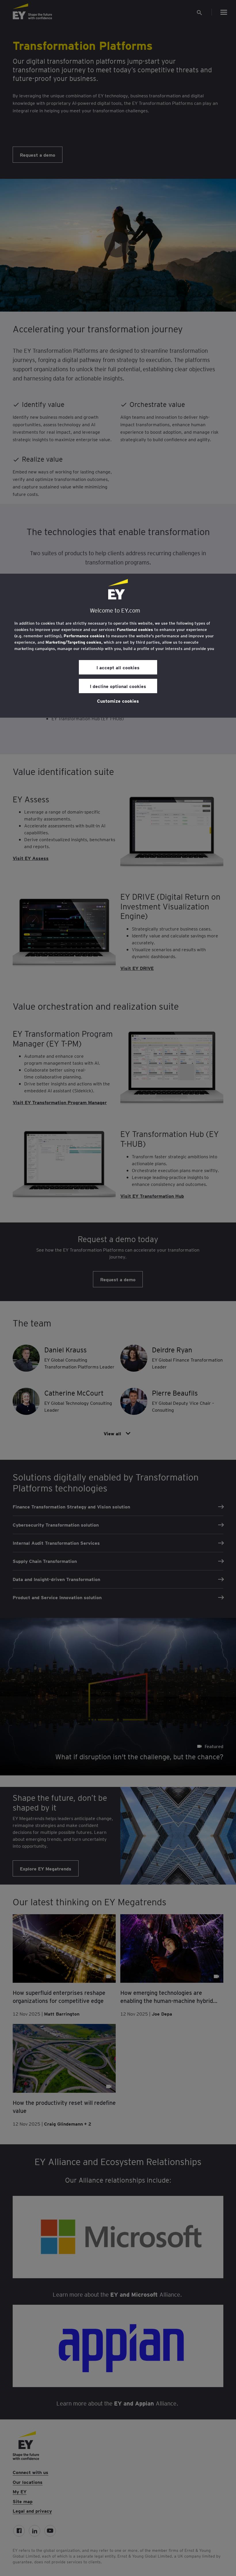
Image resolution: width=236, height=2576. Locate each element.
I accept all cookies (118, 667)
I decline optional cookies (118, 686)
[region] (118, 646)
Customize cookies (118, 701)
